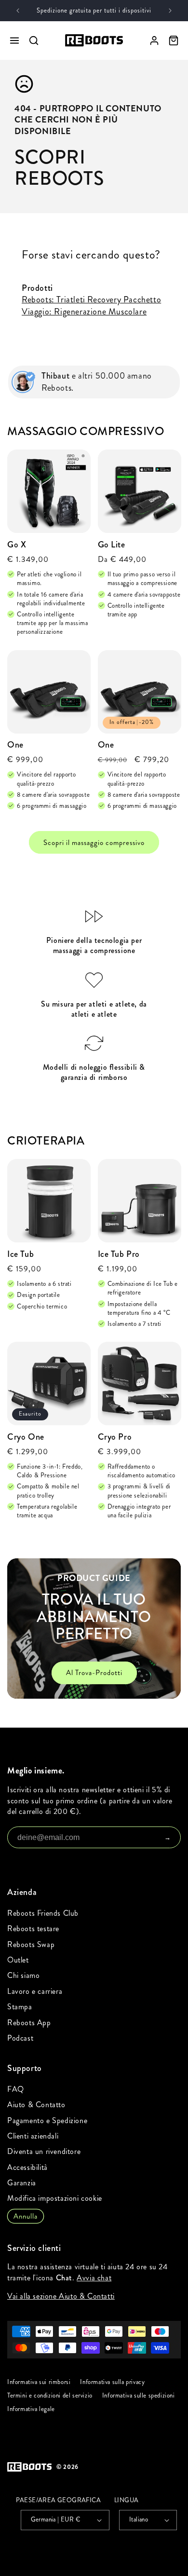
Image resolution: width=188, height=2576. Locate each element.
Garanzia (22, 2183)
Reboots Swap (31, 1944)
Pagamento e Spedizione (47, 2120)
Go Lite (112, 545)
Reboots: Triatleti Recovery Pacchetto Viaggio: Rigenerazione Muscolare (91, 306)
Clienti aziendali (33, 2136)
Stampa (20, 2007)
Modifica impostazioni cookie (55, 2198)
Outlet (18, 1960)
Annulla (26, 2216)
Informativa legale (31, 2410)
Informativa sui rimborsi (39, 2382)
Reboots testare (33, 1929)
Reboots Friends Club (43, 1913)
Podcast (20, 2038)
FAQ (16, 2089)
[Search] (34, 41)
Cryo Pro (115, 1437)
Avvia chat (94, 2278)
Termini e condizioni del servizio (50, 2396)
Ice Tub (20, 1254)
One (15, 745)
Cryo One (26, 1437)
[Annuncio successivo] (170, 11)
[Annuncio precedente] (18, 11)
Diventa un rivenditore (44, 2151)
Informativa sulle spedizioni (139, 2396)
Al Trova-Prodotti (94, 1673)
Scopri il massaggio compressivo (94, 843)
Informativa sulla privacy (112, 2382)
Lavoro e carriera (35, 1991)
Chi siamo (23, 1975)
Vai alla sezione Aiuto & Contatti (61, 2296)
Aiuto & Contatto (36, 2105)
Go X (17, 545)
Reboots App (29, 2023)
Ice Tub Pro (119, 1254)
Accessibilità (27, 2167)
